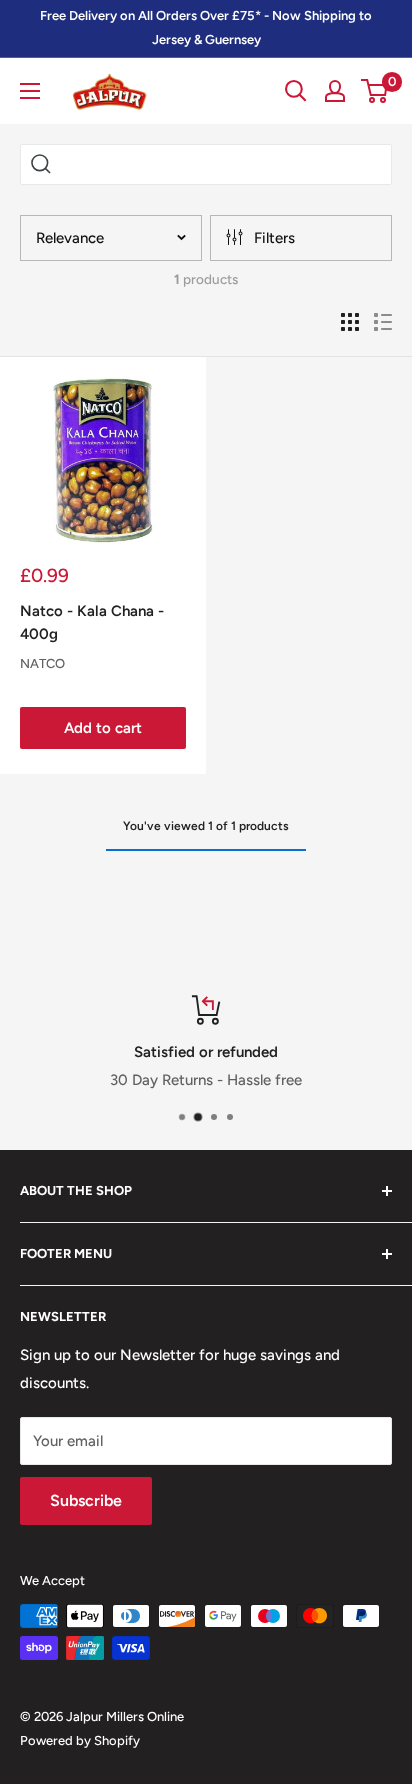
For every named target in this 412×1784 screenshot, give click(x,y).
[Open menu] (30, 91)
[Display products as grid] (350, 322)
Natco (42, 663)
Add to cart (103, 728)
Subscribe (86, 1500)
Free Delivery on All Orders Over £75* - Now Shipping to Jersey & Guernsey (206, 27)
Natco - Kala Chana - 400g (92, 622)
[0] (375, 91)
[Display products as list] (383, 322)
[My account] (335, 91)
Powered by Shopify (80, 1740)
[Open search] (296, 91)
